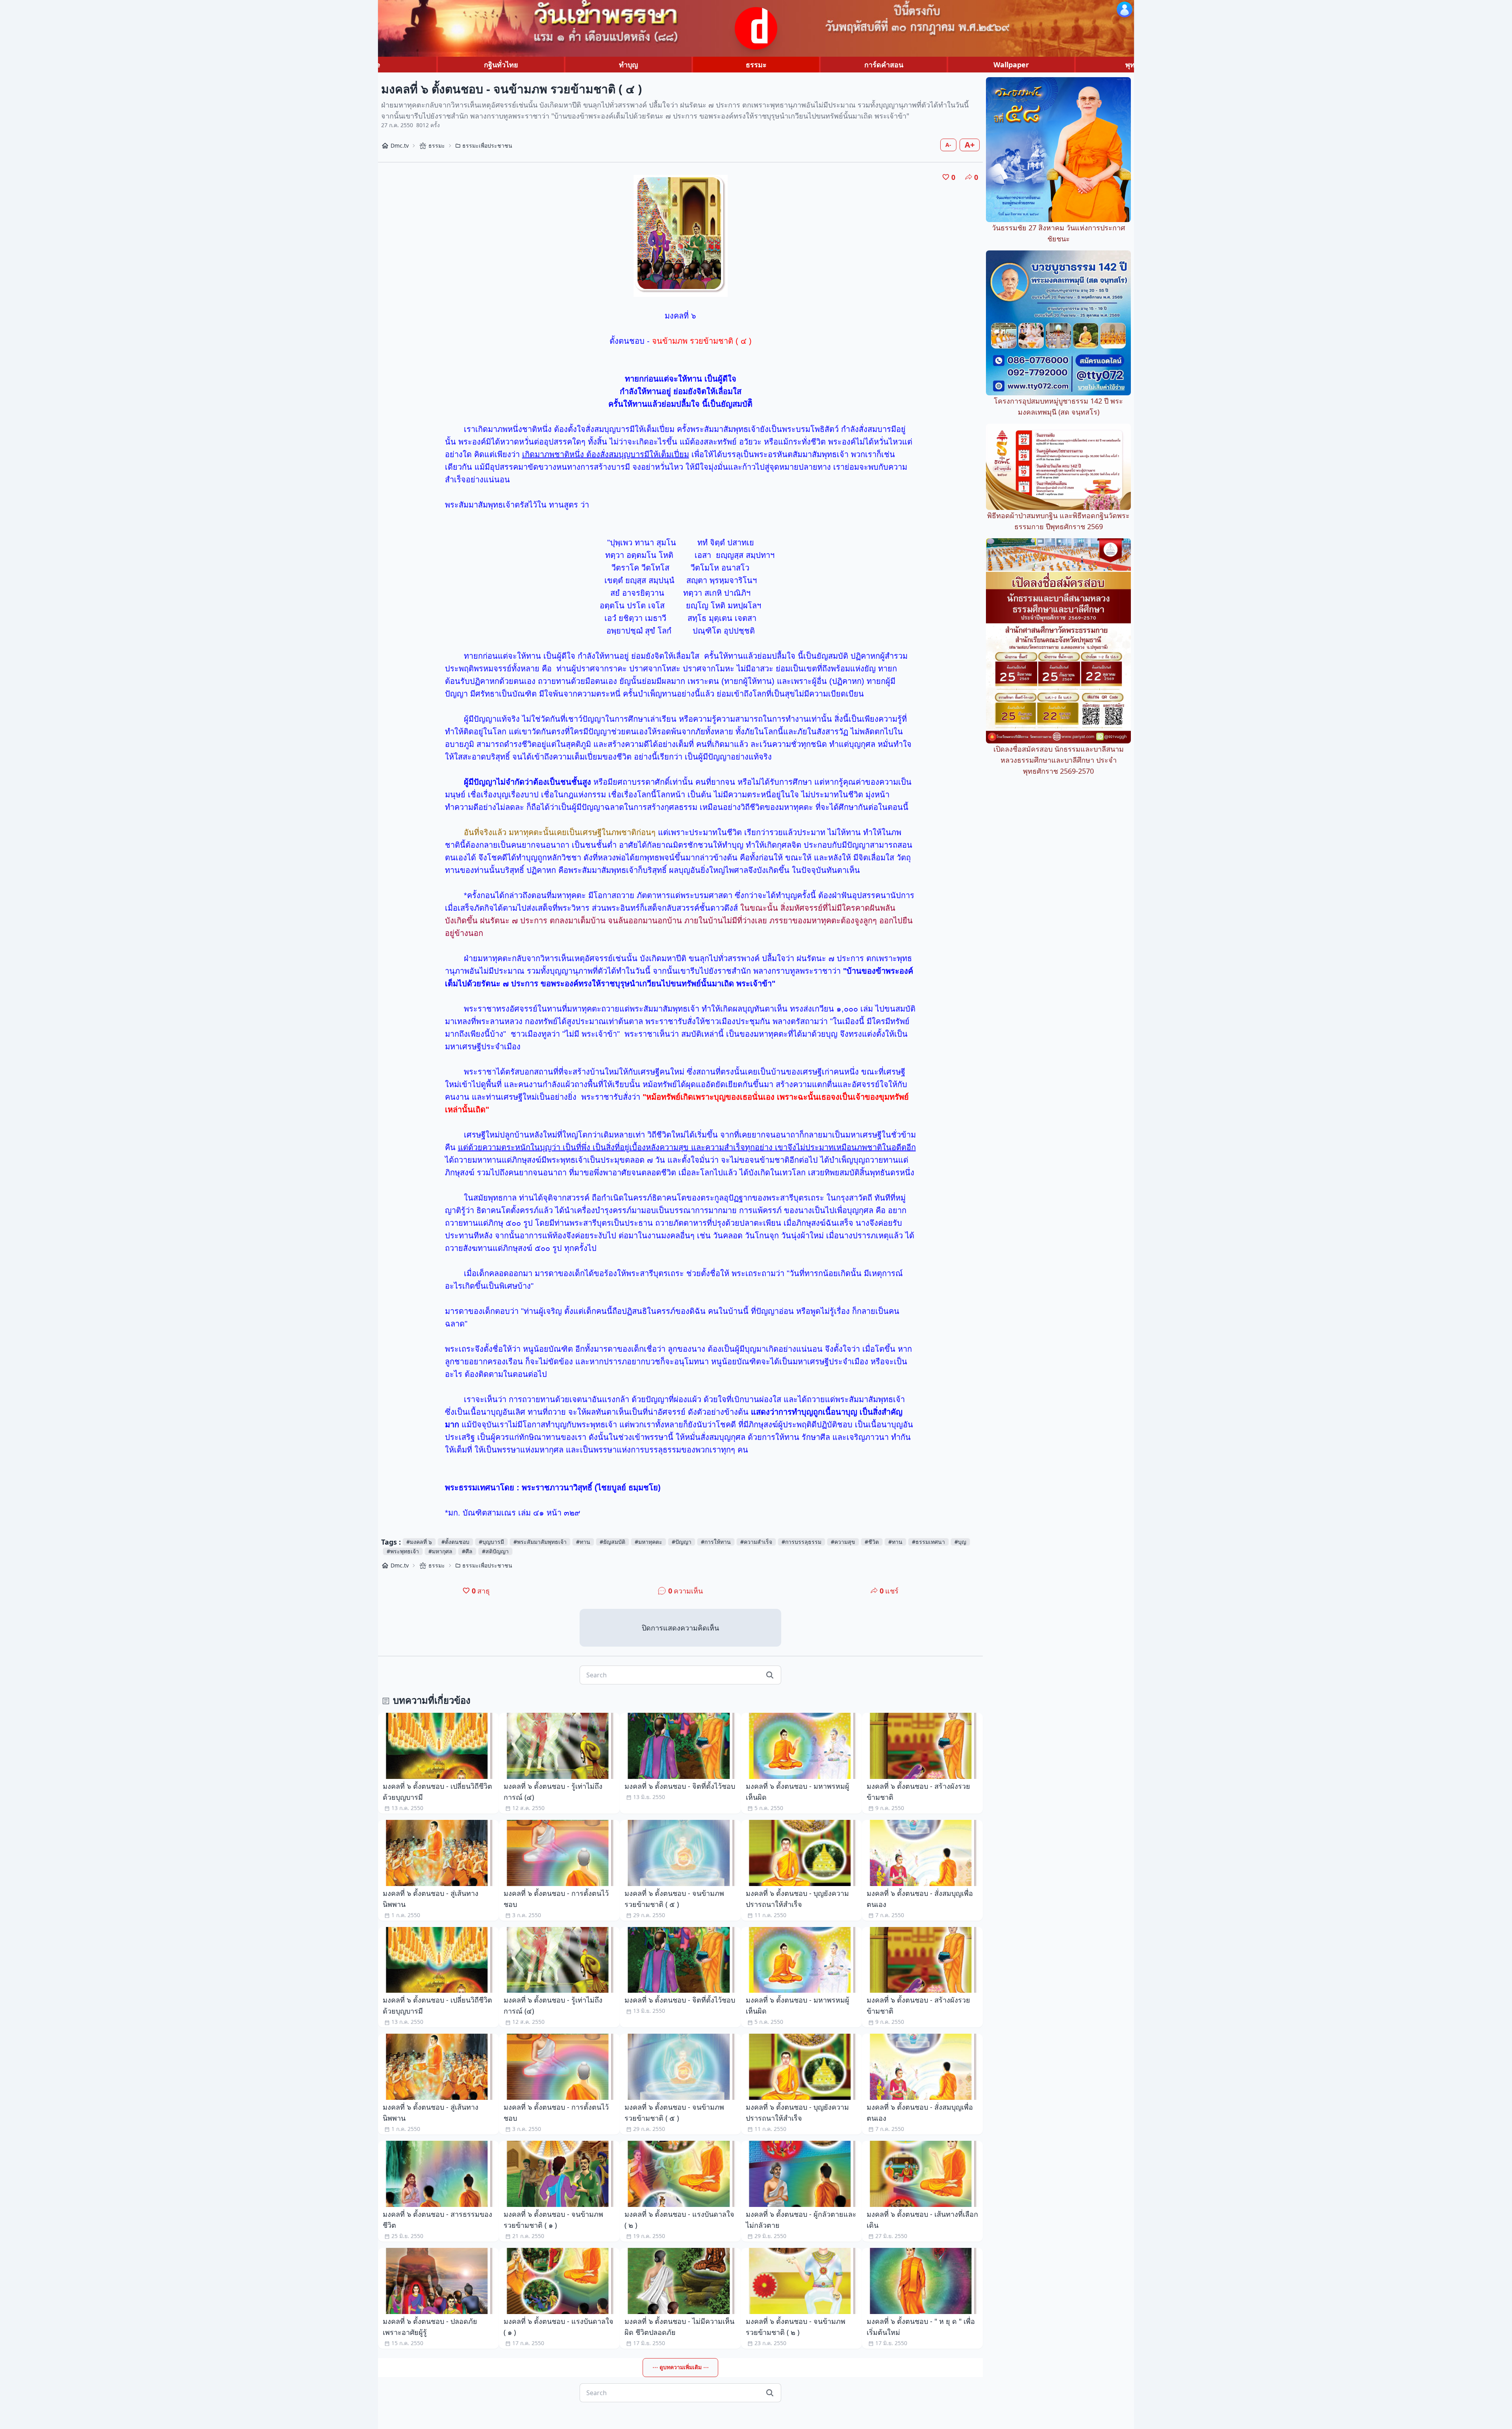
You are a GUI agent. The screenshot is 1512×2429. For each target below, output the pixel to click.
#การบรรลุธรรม (801, 1542)
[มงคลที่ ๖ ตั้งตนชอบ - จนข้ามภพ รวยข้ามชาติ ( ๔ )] (681, 236)
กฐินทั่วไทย (501, 65)
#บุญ (960, 1542)
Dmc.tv (400, 145)
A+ (970, 145)
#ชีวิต (872, 1542)
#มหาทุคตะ (649, 1542)
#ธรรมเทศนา (928, 1542)
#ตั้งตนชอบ (455, 1542)
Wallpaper (1011, 65)
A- (948, 145)
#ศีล (467, 1551)
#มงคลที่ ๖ (419, 1542)
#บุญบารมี (491, 1542)
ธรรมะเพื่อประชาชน (487, 145)
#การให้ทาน (716, 1542)
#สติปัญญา (495, 1551)
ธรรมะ (756, 65)
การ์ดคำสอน (884, 65)
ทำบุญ (628, 65)
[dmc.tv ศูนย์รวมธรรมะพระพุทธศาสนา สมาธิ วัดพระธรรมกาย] (756, 28)
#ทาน (583, 1542)
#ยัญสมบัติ (612, 1542)
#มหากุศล (440, 1551)
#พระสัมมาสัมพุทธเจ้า (540, 1542)
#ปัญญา (682, 1542)
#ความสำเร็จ (756, 1542)
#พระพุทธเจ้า (403, 1551)
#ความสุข (843, 1542)
